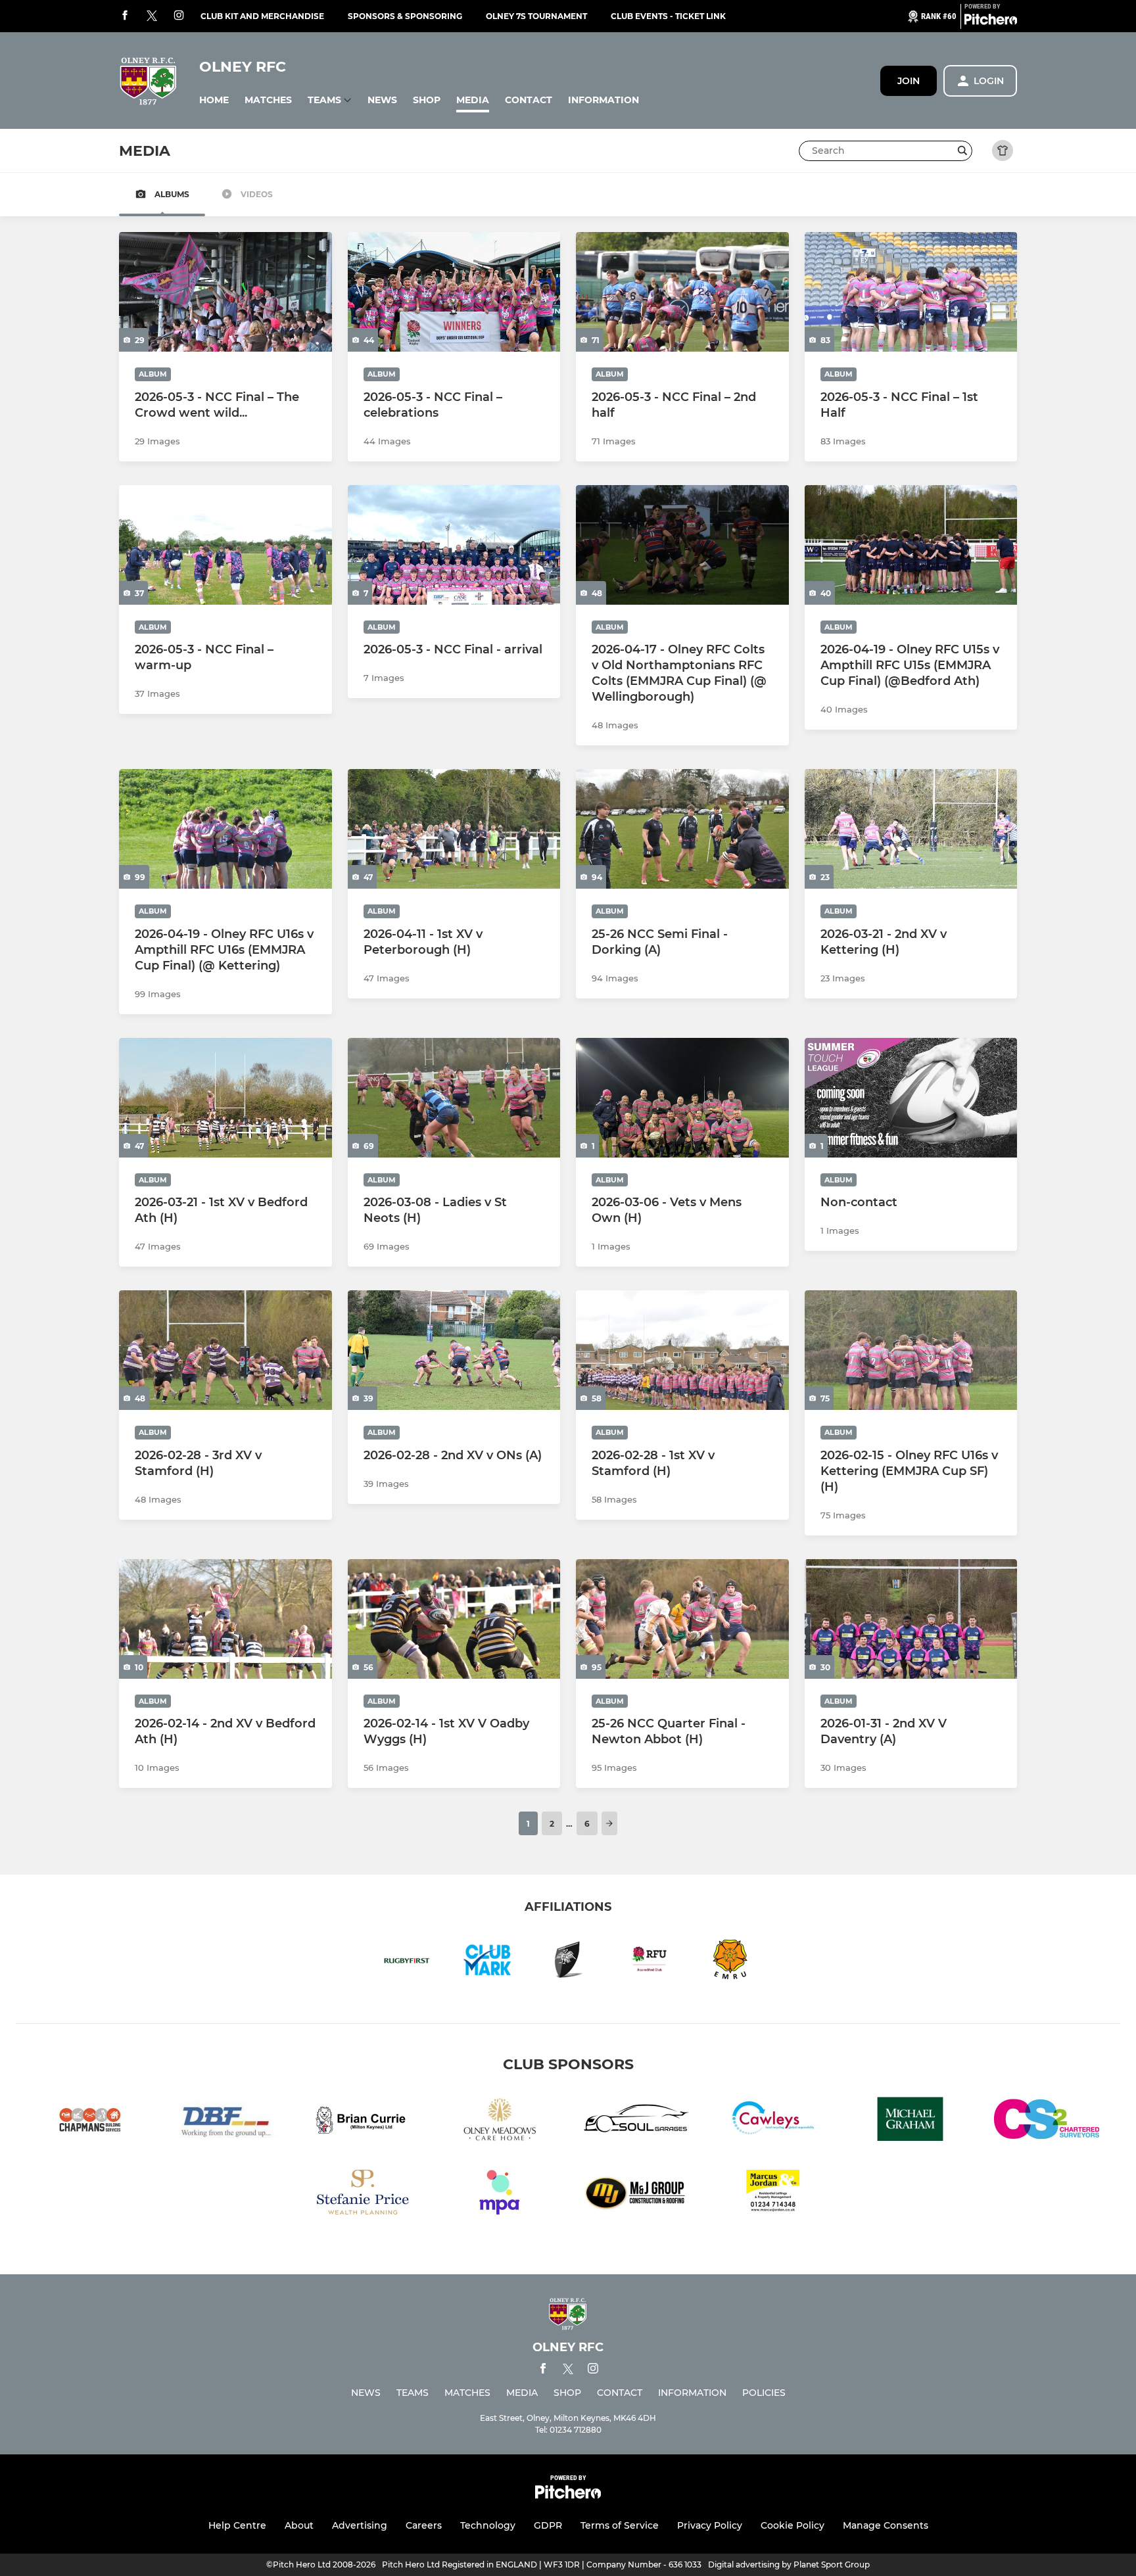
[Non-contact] (911, 1098)
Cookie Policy (793, 2525)
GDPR (548, 2525)
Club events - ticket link (668, 16)
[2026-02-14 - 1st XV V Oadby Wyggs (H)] (454, 1619)
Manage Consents (886, 2525)
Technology (488, 2525)
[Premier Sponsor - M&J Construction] (636, 2194)
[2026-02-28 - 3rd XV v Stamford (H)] (225, 1350)
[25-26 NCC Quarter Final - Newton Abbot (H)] (682, 1619)
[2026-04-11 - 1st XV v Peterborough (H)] (454, 829)
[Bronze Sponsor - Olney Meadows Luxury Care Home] (500, 2121)
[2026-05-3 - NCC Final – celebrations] (454, 292)
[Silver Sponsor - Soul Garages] (636, 2121)
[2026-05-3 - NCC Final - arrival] (454, 545)
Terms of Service (620, 2525)
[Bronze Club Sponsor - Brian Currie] (363, 2121)
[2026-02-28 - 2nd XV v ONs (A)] (454, 1350)
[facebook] (125, 16)
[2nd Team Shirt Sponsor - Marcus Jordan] (773, 2194)
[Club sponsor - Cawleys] (773, 2121)
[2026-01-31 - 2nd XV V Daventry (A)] (911, 1619)
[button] (214, 100)
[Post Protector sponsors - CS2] (1047, 2121)
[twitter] (152, 16)
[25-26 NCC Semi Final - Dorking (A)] (682, 829)
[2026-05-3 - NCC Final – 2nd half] (682, 292)
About (299, 2525)
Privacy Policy (710, 2525)
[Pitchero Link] (991, 22)
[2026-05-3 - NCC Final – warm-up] (225, 545)
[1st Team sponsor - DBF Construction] (226, 2121)
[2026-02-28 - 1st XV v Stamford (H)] (682, 1350)
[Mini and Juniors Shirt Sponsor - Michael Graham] (910, 2121)
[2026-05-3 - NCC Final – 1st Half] (911, 292)
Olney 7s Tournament (536, 16)
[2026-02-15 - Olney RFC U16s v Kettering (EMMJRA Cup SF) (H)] (911, 1350)
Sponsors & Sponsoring (405, 16)
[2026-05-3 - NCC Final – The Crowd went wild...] (225, 292)
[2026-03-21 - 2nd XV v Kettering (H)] (911, 829)
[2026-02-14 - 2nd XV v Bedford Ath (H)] (225, 1619)
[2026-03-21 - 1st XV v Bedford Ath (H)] (225, 1098)
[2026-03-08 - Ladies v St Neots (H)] (454, 1098)
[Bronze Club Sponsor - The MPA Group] (500, 2194)
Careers (424, 2525)
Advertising (360, 2525)
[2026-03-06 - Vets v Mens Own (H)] (682, 1098)
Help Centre (237, 2525)
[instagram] (179, 16)
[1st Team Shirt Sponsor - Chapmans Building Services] (89, 2121)
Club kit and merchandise (262, 16)
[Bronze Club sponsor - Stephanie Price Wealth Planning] (363, 2194)
